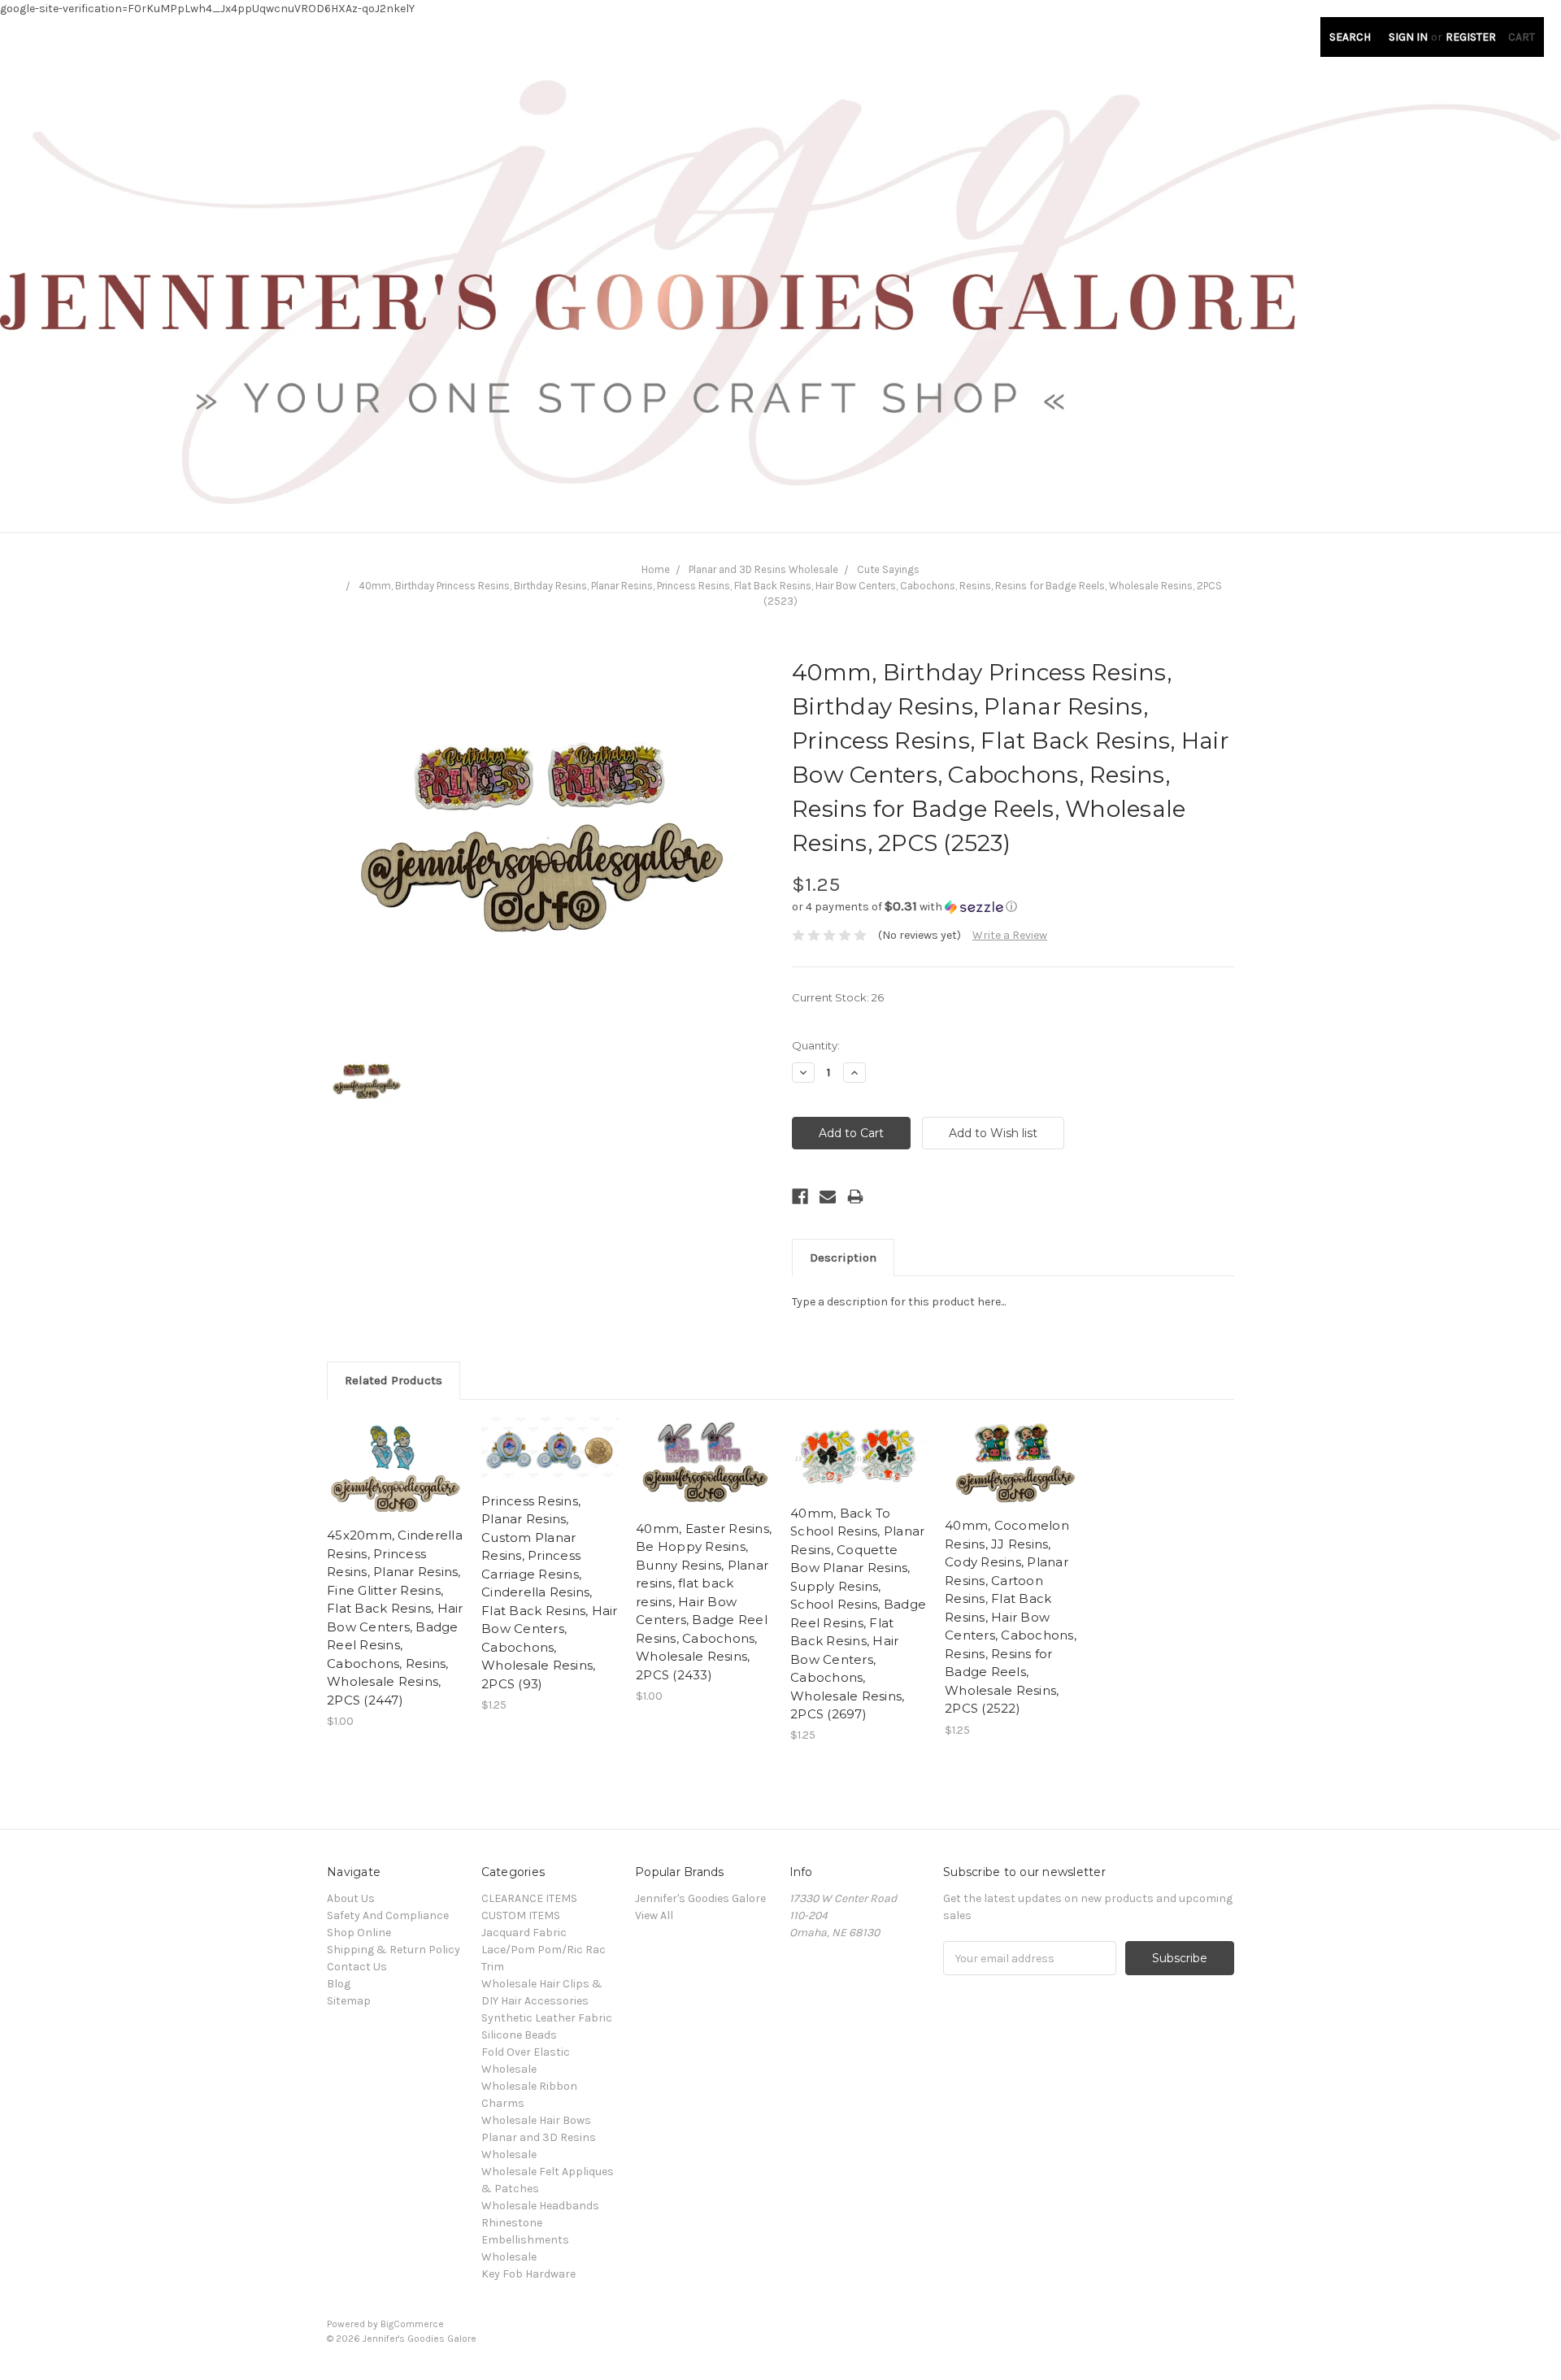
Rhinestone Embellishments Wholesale (525, 2240)
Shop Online (359, 1933)
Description (843, 1257)
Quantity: (816, 1045)
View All (654, 1915)
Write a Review (1010, 935)
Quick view (396, 1453)
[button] (1013, 907)
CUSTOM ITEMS (521, 1915)
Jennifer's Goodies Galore (700, 1898)
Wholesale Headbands (540, 2206)
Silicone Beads (519, 2035)
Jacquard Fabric (524, 1933)
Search (1350, 37)
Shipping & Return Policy (394, 1950)
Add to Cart (396, 1481)
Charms (503, 2103)
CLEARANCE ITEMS (529, 1898)
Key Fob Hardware (528, 2274)
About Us (351, 1898)
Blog (339, 1984)
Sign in (1408, 37)
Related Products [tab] (394, 1380)
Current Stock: (838, 997)
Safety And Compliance (388, 1915)
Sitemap (349, 2001)
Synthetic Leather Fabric (547, 2018)
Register (1471, 37)
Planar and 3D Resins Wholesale (763, 569)
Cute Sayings (888, 569)
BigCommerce (412, 2324)
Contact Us (357, 1967)
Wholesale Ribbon (529, 2086)
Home (656, 569)
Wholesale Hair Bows (536, 2120)
